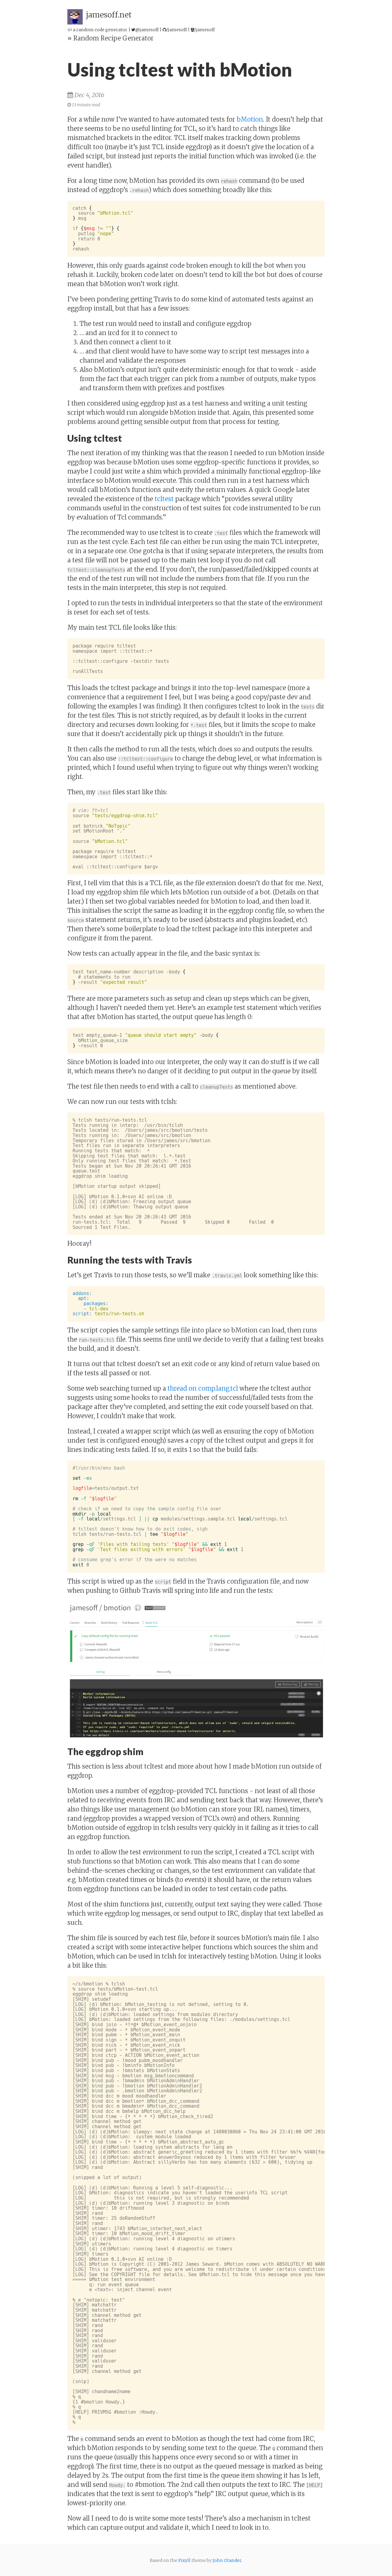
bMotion (250, 119)
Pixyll (184, 2560)
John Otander (227, 2560)
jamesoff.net (109, 15)
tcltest (164, 499)
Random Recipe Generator (113, 38)
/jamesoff (177, 30)
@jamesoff (147, 30)
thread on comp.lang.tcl (203, 1388)
